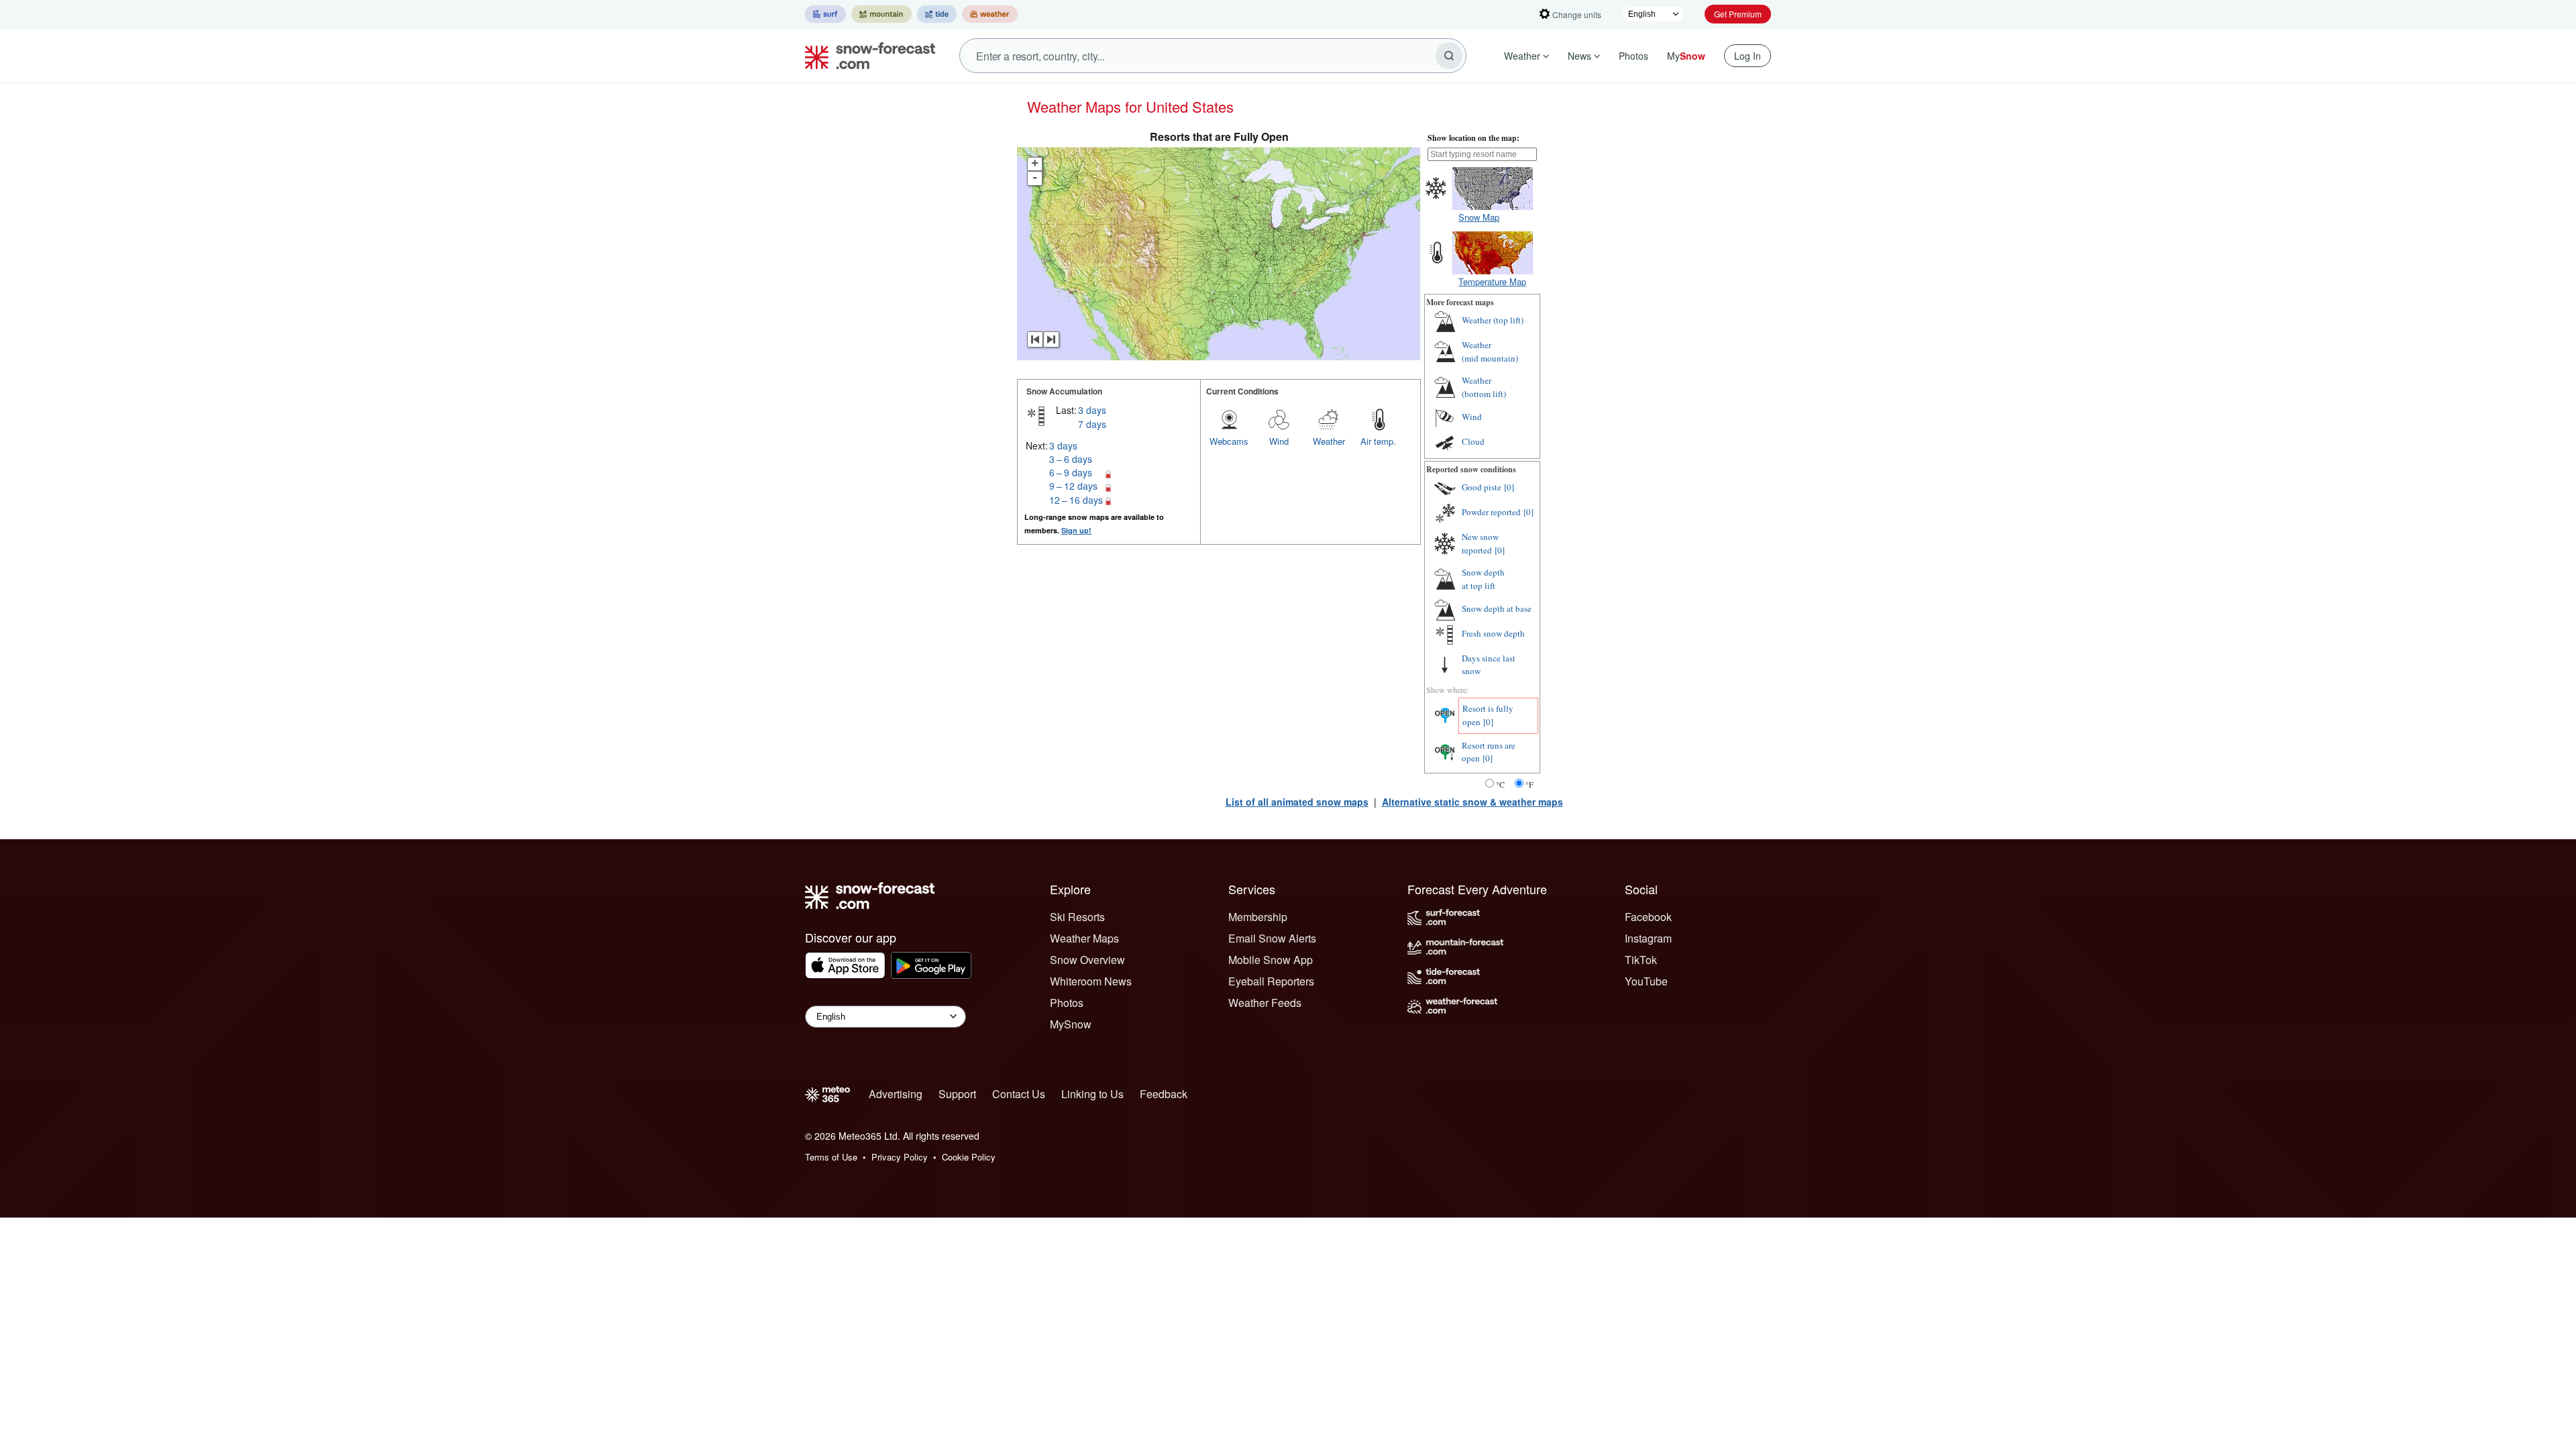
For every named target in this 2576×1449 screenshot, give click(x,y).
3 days (1092, 410)
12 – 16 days (1076, 500)
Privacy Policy (900, 1157)
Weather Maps (1084, 938)
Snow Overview (1087, 960)
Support (957, 1094)
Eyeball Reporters (1271, 981)
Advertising (896, 1094)
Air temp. (1378, 441)
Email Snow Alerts (1272, 938)
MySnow (1071, 1024)
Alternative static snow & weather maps (1472, 802)
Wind (1279, 441)
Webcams (1229, 441)
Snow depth (1483, 579)
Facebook (1648, 917)
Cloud (1473, 441)
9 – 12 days (1073, 486)
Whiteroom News (1091, 981)
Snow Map (1479, 217)
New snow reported (1480, 543)
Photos (1633, 56)
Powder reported (1491, 512)
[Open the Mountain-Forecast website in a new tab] (881, 14)
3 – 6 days (1071, 459)
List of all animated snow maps (1297, 802)
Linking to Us (1092, 1094)
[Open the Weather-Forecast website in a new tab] (990, 14)
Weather (1522, 56)
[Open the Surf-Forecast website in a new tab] (825, 14)
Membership (1258, 917)
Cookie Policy (969, 1157)
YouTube (1646, 981)
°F (1529, 784)
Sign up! (1076, 530)
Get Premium (1738, 14)
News (1579, 56)
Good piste (1482, 487)
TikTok (1641, 960)
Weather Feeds (1265, 1003)
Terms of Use (831, 1157)
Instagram (1648, 938)
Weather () (1493, 320)
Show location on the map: (1473, 138)
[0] (1509, 487)
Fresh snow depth (1493, 633)
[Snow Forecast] (866, 56)
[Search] (1449, 56)
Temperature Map (1492, 281)
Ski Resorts (1077, 917)
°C (1500, 784)
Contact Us (1019, 1094)
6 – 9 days (1071, 472)
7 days (1092, 424)
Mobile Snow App (1271, 960)
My (1686, 56)
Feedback (1164, 1094)
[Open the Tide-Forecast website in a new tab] (937, 14)
